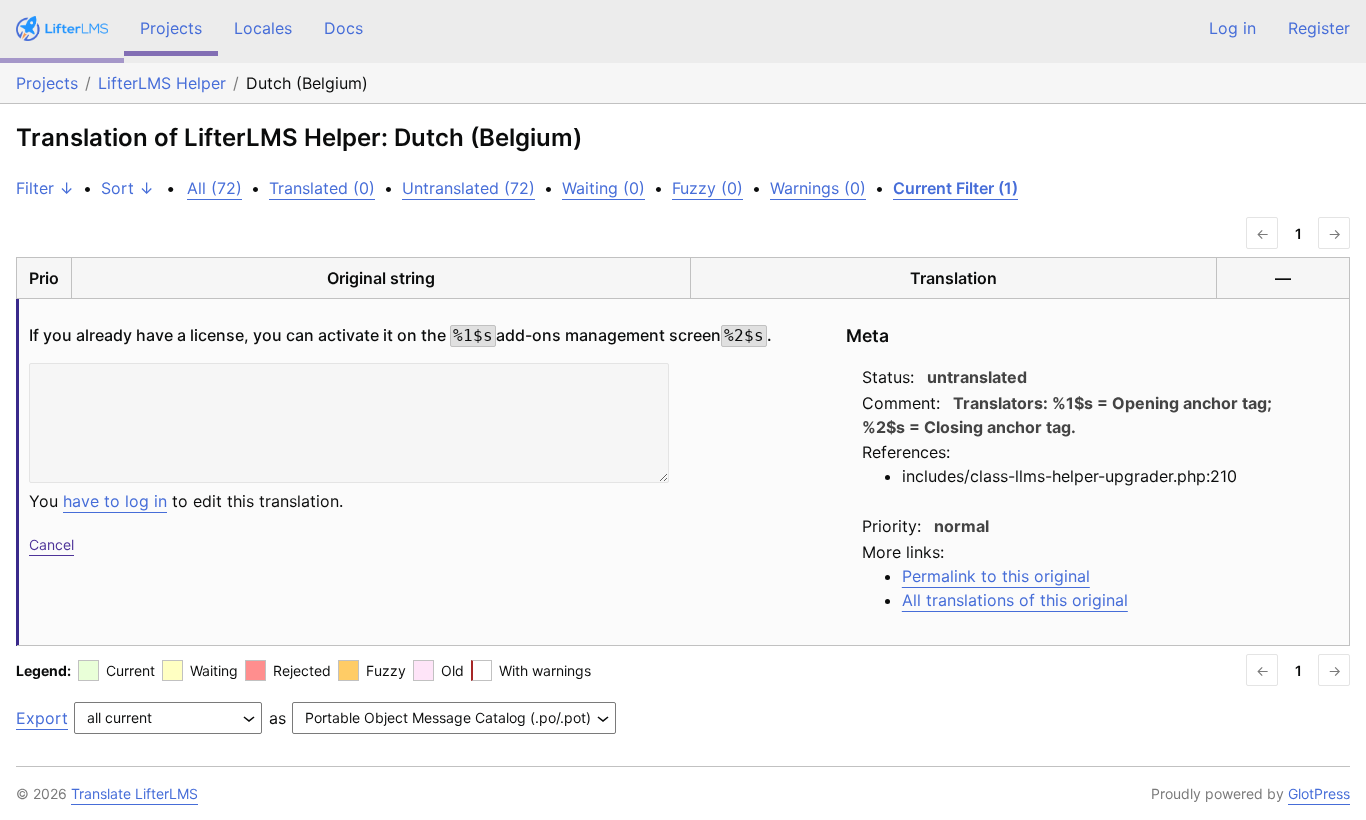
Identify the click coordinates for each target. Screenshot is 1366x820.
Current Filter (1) (955, 188)
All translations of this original (1015, 600)
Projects (171, 28)
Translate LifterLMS (134, 793)
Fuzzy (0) (707, 188)
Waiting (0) (603, 188)
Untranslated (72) (468, 188)
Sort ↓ (127, 188)
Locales (263, 28)
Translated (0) (322, 188)
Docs (343, 28)
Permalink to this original (996, 576)
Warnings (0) (818, 188)
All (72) (214, 188)
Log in (1232, 28)
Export (42, 718)
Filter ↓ (45, 188)
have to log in (115, 501)
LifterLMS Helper (162, 83)
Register (1319, 28)
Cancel (51, 544)
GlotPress (1319, 793)
